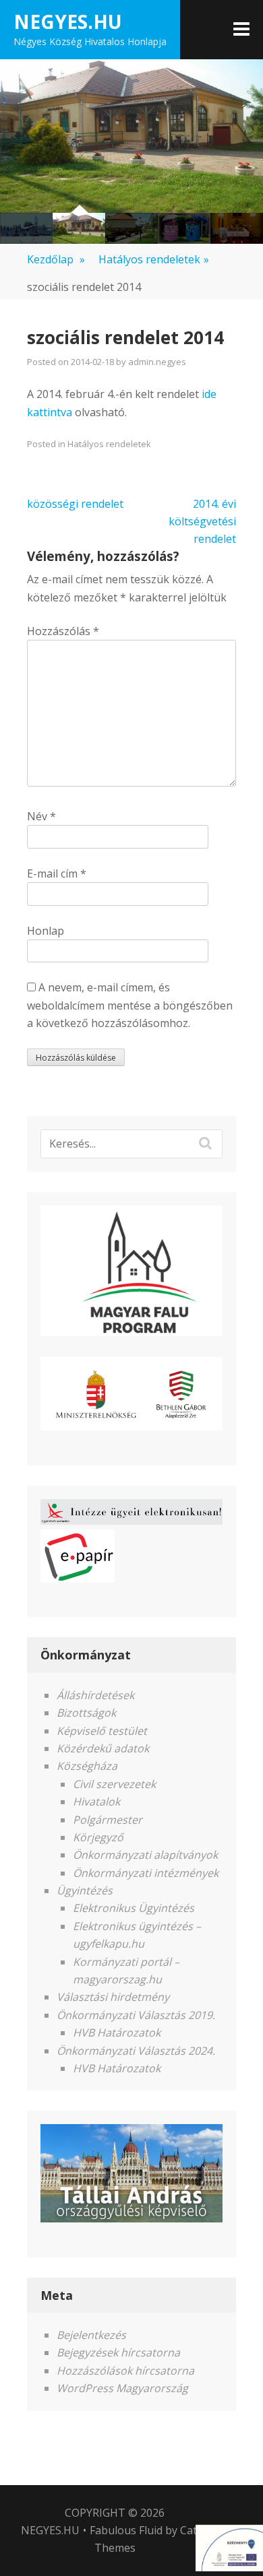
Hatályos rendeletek (154, 259)
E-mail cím (57, 873)
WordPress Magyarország (122, 2388)
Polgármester (108, 1820)
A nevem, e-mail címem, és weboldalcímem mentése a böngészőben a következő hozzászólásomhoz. (130, 1005)
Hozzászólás (63, 631)
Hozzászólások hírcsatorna (125, 2371)
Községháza (87, 1766)
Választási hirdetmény (113, 1997)
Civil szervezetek (114, 1784)
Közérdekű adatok (103, 1748)
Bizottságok (86, 1713)
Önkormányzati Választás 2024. (136, 2051)
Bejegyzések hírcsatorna (118, 2352)
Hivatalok (96, 1802)
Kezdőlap (56, 259)
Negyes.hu (68, 22)
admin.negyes (157, 362)
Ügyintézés (85, 1890)
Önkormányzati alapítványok (145, 1855)
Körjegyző (98, 1837)
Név (41, 816)
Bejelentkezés (91, 2335)
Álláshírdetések (95, 1695)
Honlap (46, 931)
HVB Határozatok (117, 2033)
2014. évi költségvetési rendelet (202, 522)
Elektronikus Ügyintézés (134, 1908)
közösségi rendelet (75, 504)
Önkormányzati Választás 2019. (136, 2015)
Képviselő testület (102, 1731)
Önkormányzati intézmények (146, 1873)
